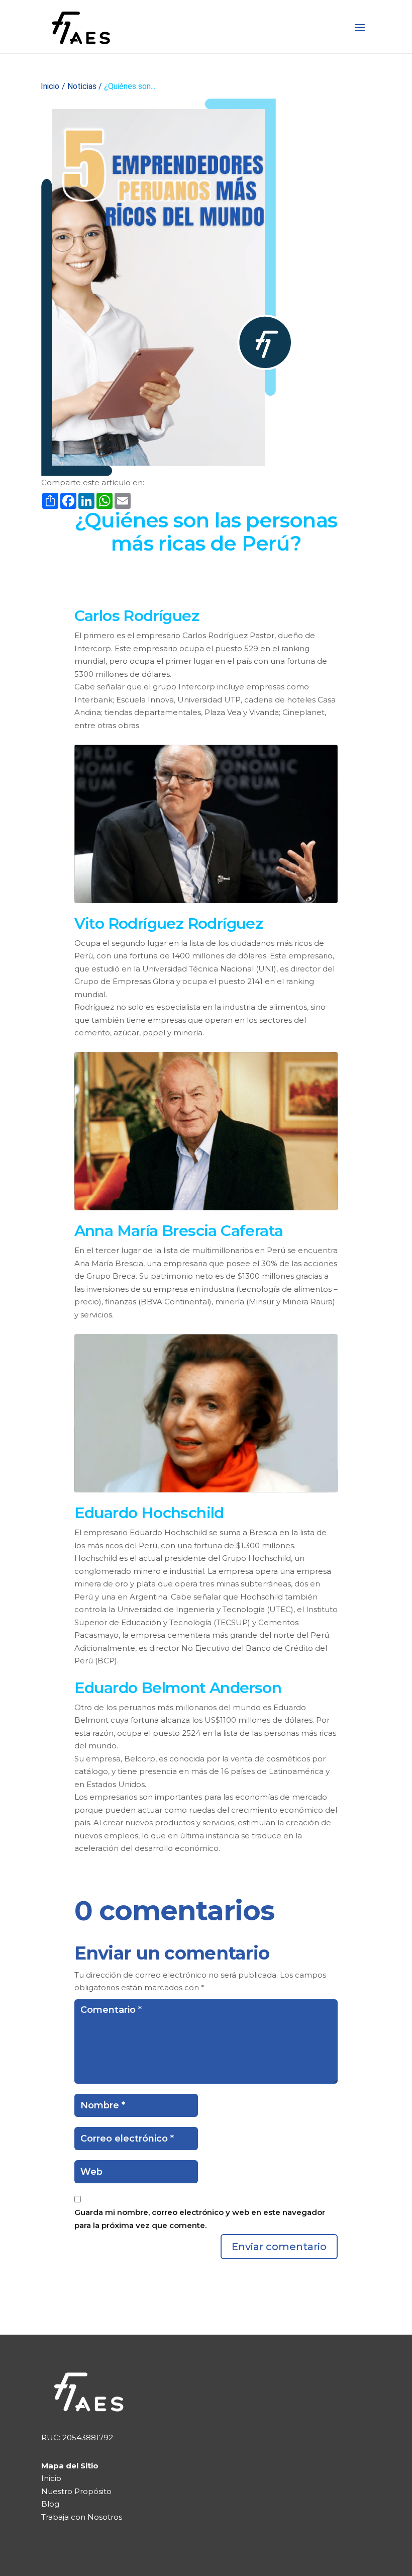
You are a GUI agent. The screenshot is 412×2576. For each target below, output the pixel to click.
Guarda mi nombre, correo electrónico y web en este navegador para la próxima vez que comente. (200, 2219)
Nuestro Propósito (76, 2491)
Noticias (82, 86)
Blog (50, 2504)
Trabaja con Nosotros (82, 2517)
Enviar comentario (279, 2247)
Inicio (50, 86)
